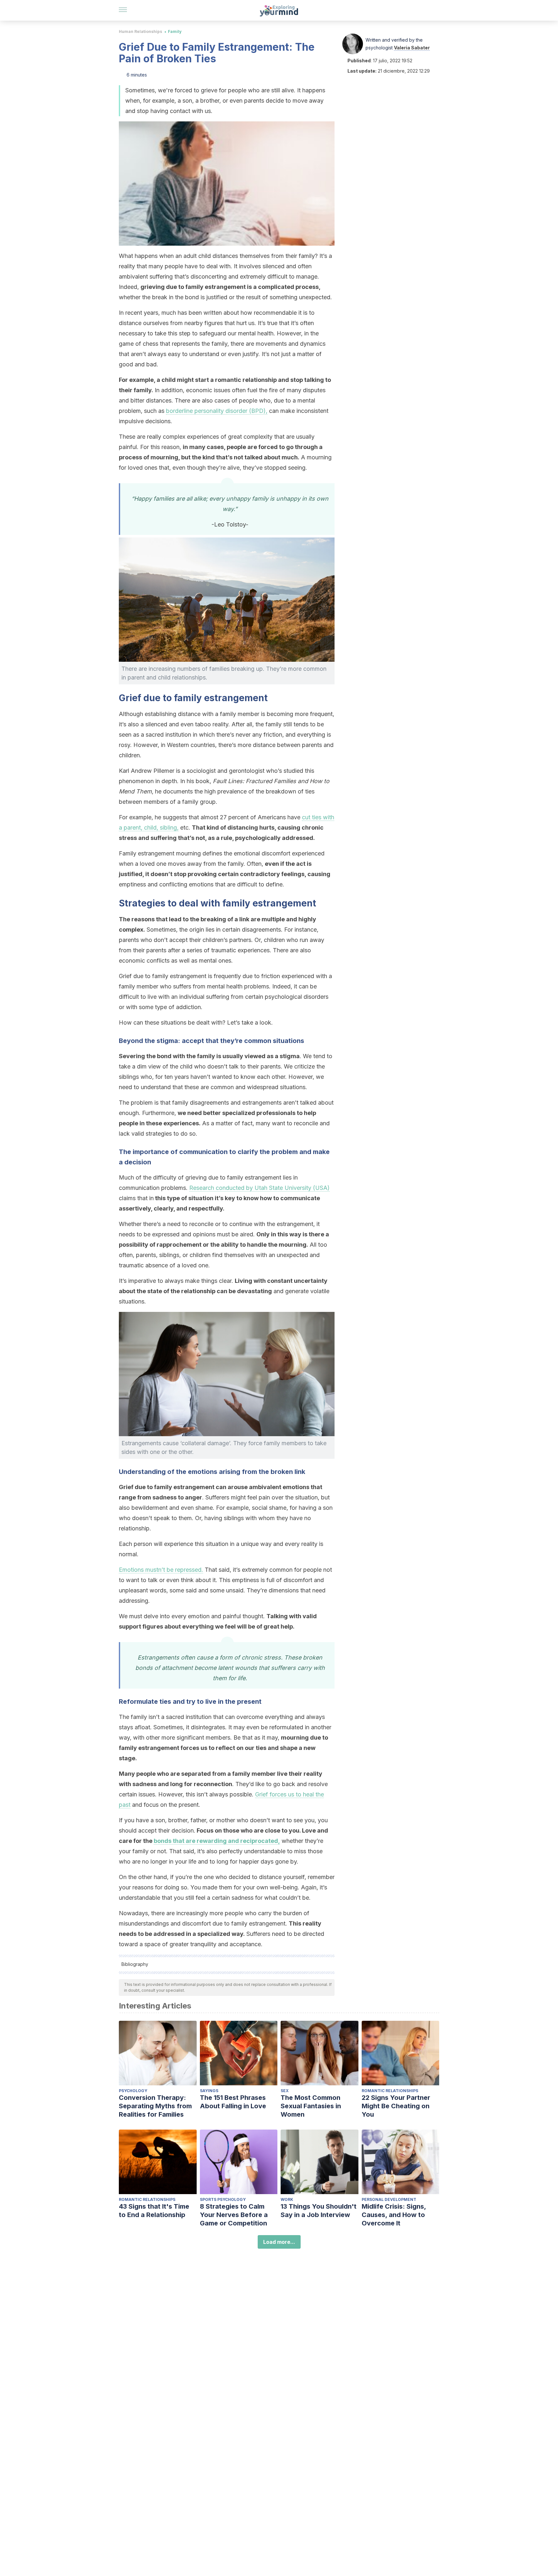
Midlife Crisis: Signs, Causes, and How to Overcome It (394, 2215)
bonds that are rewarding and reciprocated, (217, 1841)
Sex (285, 2091)
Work (287, 2199)
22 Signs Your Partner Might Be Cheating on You (396, 2106)
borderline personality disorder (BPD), (217, 411)
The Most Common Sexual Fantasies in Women (311, 2106)
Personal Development (389, 2199)
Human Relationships (140, 31)
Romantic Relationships (390, 2091)
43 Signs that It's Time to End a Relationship (154, 2211)
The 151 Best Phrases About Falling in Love (233, 2102)
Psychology (133, 2091)
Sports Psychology (223, 2199)
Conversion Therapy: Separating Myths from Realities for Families (155, 2106)
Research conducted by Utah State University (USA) (259, 1188)
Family (175, 31)
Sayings (209, 2091)
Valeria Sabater (412, 48)
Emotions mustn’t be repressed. (161, 1570)
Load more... (279, 2242)
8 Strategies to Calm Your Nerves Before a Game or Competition (234, 2215)
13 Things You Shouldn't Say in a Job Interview (319, 2211)
